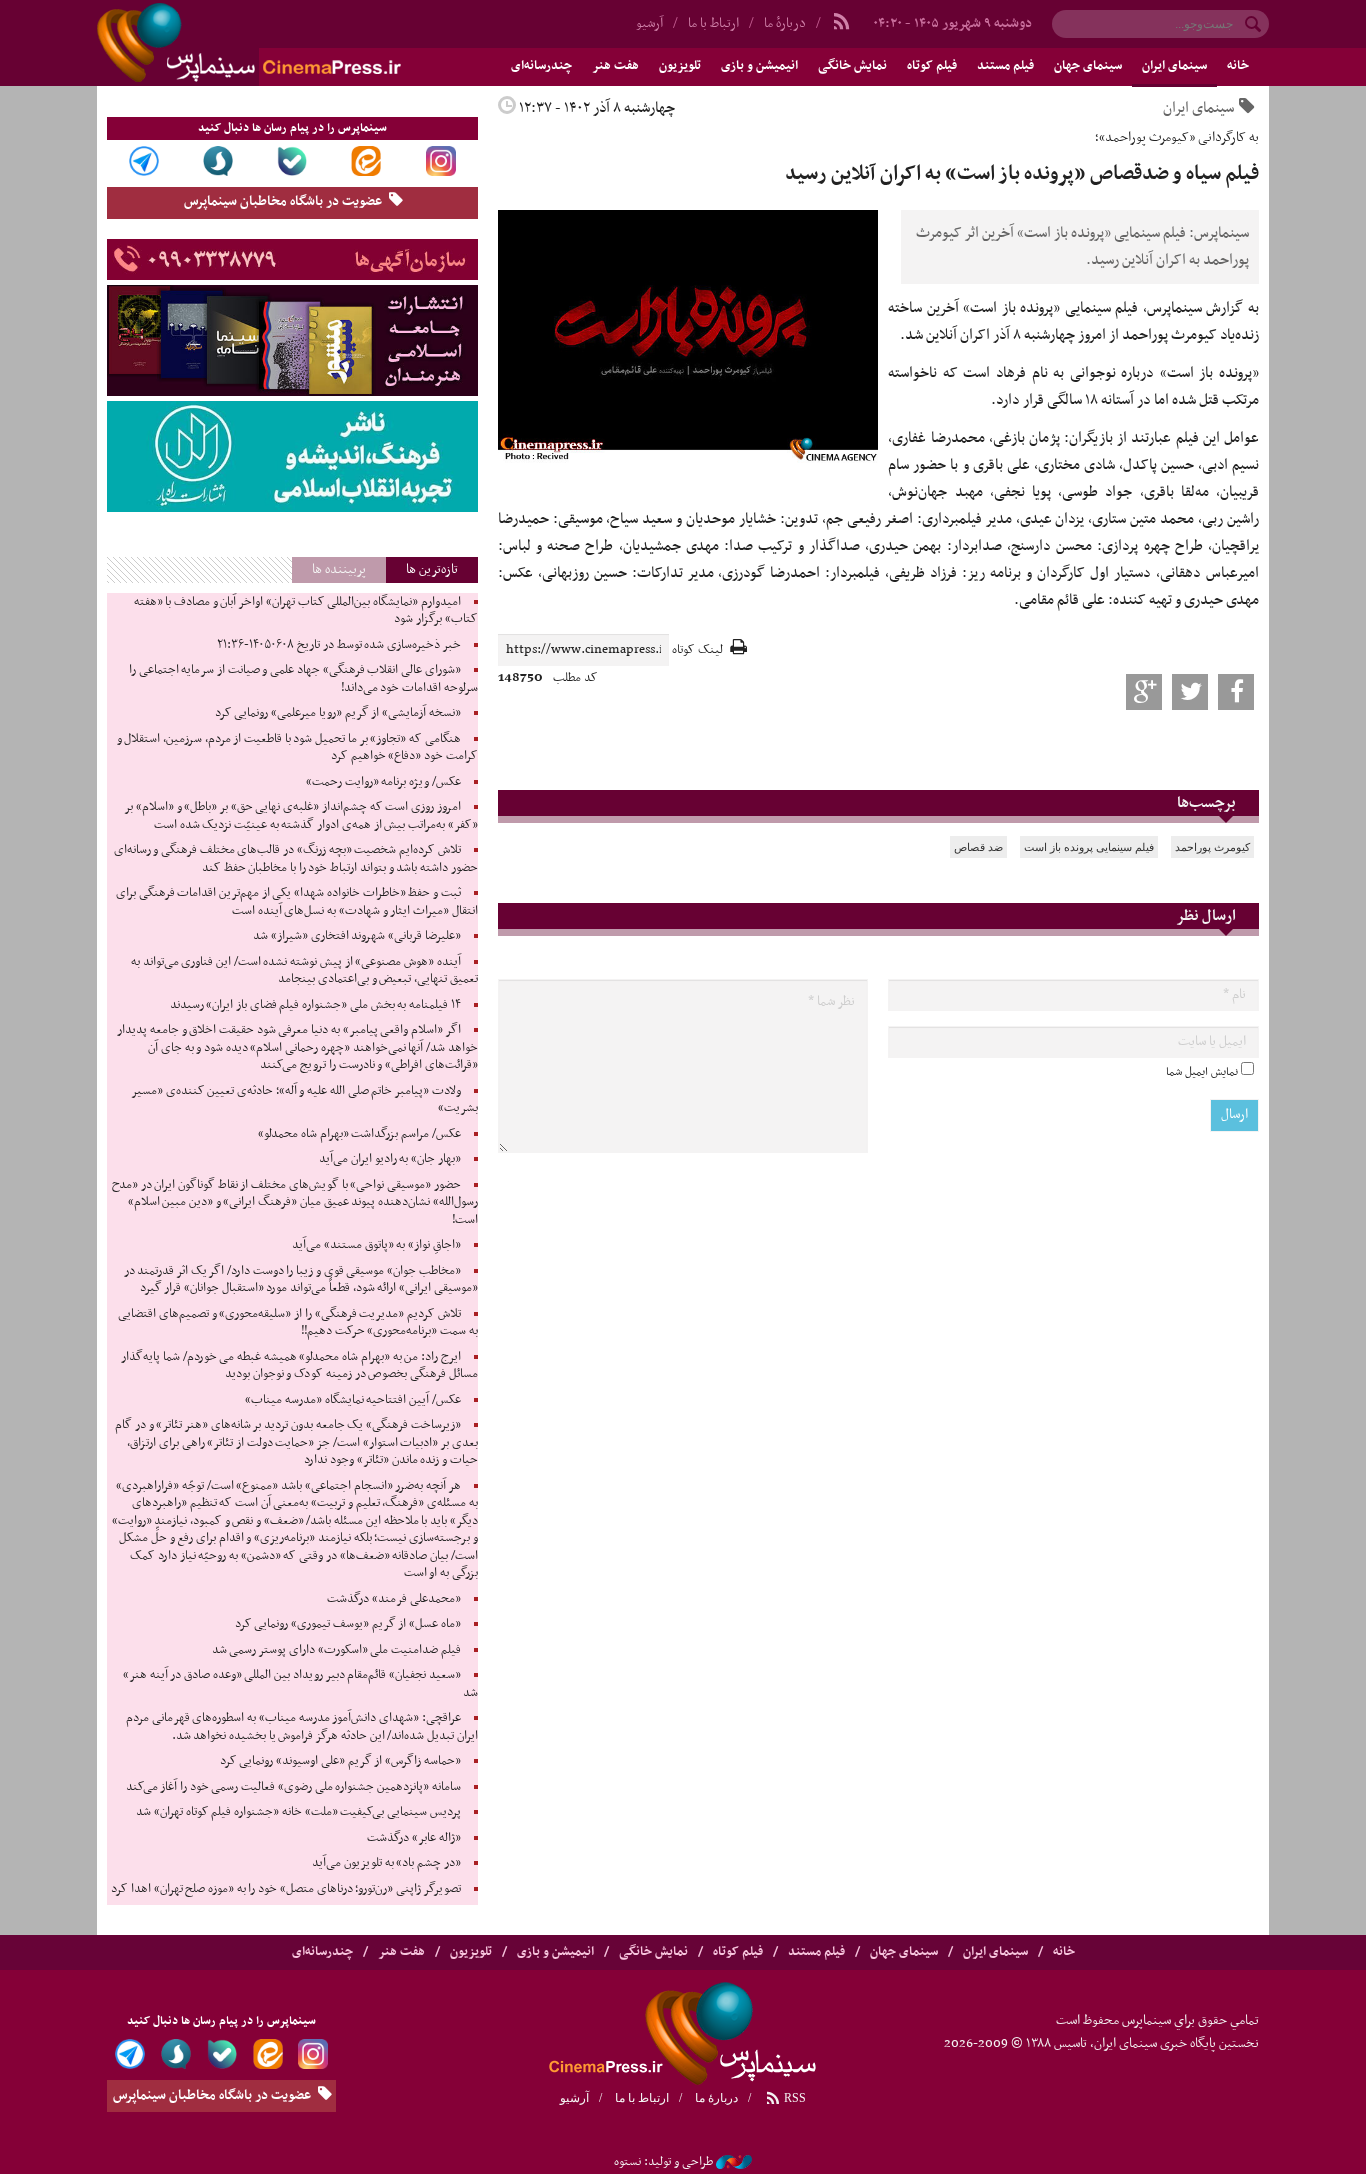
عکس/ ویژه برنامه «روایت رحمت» (383, 782)
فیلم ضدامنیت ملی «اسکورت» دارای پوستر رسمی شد (336, 1650)
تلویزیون (680, 66)
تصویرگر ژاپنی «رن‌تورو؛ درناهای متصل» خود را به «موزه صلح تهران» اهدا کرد (285, 1889)
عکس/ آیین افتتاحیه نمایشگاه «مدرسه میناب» (353, 1400)
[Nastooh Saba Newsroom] (734, 2162)
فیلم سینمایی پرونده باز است (1089, 847)
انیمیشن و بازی (759, 66)
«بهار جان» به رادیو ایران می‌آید (390, 1159)
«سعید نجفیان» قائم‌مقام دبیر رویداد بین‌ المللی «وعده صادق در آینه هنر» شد (300, 1684)
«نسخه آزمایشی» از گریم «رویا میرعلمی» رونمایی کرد (338, 713)
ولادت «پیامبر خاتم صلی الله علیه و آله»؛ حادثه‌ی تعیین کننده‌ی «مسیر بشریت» (304, 1100)
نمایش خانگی (852, 66)
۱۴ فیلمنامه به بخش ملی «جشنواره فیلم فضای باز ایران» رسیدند (315, 1005)
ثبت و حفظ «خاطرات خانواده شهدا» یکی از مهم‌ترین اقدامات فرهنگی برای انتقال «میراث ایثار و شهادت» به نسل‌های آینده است (297, 902)
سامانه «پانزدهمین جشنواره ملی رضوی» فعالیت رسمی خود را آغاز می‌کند (293, 1787)
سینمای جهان (1088, 66)
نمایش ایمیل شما (1202, 1072)
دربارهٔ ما (785, 23)
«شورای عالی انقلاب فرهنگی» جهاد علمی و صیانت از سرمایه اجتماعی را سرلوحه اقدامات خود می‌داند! (303, 679)
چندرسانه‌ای (541, 66)
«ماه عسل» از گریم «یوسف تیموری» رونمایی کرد (348, 1624)
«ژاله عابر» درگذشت (413, 1838)
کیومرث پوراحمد (1212, 847)
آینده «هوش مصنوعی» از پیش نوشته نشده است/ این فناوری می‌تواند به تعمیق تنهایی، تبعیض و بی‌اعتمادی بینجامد (304, 971)
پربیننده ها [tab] (339, 569)
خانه (1238, 66)
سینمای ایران (1174, 66)
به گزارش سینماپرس (1203, 308)
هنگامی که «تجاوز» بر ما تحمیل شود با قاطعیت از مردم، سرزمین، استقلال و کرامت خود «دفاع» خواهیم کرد (297, 748)
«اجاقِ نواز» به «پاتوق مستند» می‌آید (376, 1245)
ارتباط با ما (713, 23)
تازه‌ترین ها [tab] (432, 569)
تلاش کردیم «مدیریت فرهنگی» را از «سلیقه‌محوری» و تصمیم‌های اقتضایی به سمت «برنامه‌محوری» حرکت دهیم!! (297, 1323)
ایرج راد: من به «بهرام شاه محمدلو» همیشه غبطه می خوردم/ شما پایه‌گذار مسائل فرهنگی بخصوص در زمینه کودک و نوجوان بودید (299, 1366)
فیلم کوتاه (932, 66)
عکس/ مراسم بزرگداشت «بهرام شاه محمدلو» (359, 1134)
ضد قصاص (978, 847)
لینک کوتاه (697, 650)
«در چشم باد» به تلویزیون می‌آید (386, 1863)
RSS (793, 2098)
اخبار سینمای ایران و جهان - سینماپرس (297, 43)
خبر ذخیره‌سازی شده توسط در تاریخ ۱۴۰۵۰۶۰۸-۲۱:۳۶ (338, 645)
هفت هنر (615, 66)
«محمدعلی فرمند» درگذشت (393, 1599)
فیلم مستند (1005, 66)
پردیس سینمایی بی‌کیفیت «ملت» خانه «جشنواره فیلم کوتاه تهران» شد (298, 1812)
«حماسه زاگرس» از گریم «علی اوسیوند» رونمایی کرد (340, 1761)
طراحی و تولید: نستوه (663, 2162)
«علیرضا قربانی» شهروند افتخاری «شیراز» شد (357, 936)
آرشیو (649, 23)
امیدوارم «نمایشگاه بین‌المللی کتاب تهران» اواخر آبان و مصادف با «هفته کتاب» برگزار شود (306, 611)
